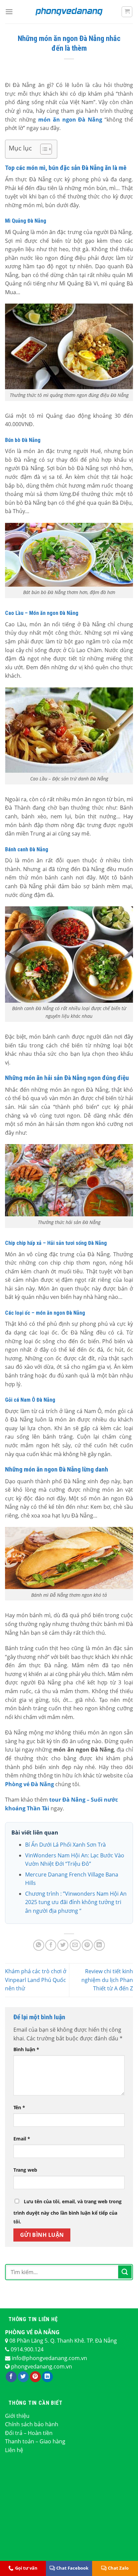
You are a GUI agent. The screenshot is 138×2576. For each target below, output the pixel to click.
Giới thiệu (17, 2416)
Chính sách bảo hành (32, 2424)
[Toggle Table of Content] (43, 149)
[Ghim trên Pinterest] (87, 1945)
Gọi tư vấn (26, 2568)
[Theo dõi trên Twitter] (23, 2377)
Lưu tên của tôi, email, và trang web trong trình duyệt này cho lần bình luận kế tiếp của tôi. (67, 2211)
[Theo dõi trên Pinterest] (35, 2377)
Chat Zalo (118, 2568)
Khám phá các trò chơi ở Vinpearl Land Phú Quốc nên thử (36, 1980)
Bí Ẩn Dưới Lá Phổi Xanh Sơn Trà (65, 1845)
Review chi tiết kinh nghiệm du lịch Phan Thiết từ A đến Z (107, 1980)
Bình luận (26, 2049)
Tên (19, 2107)
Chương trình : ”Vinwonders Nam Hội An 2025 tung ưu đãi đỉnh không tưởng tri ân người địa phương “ (76, 1902)
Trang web (25, 2170)
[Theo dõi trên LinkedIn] (47, 2377)
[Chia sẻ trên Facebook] (51, 1945)
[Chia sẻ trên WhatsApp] (39, 1945)
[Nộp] (125, 2272)
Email (22, 2139)
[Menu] (9, 12)
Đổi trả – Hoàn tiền (29, 2433)
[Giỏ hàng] (127, 12)
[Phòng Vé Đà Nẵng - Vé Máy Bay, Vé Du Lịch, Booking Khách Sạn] (69, 12)
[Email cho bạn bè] (75, 1945)
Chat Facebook (72, 2568)
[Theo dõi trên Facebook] (11, 2377)
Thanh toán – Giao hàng (35, 2441)
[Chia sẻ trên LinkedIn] (99, 1945)
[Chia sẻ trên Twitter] (63, 1945)
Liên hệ (14, 2450)
